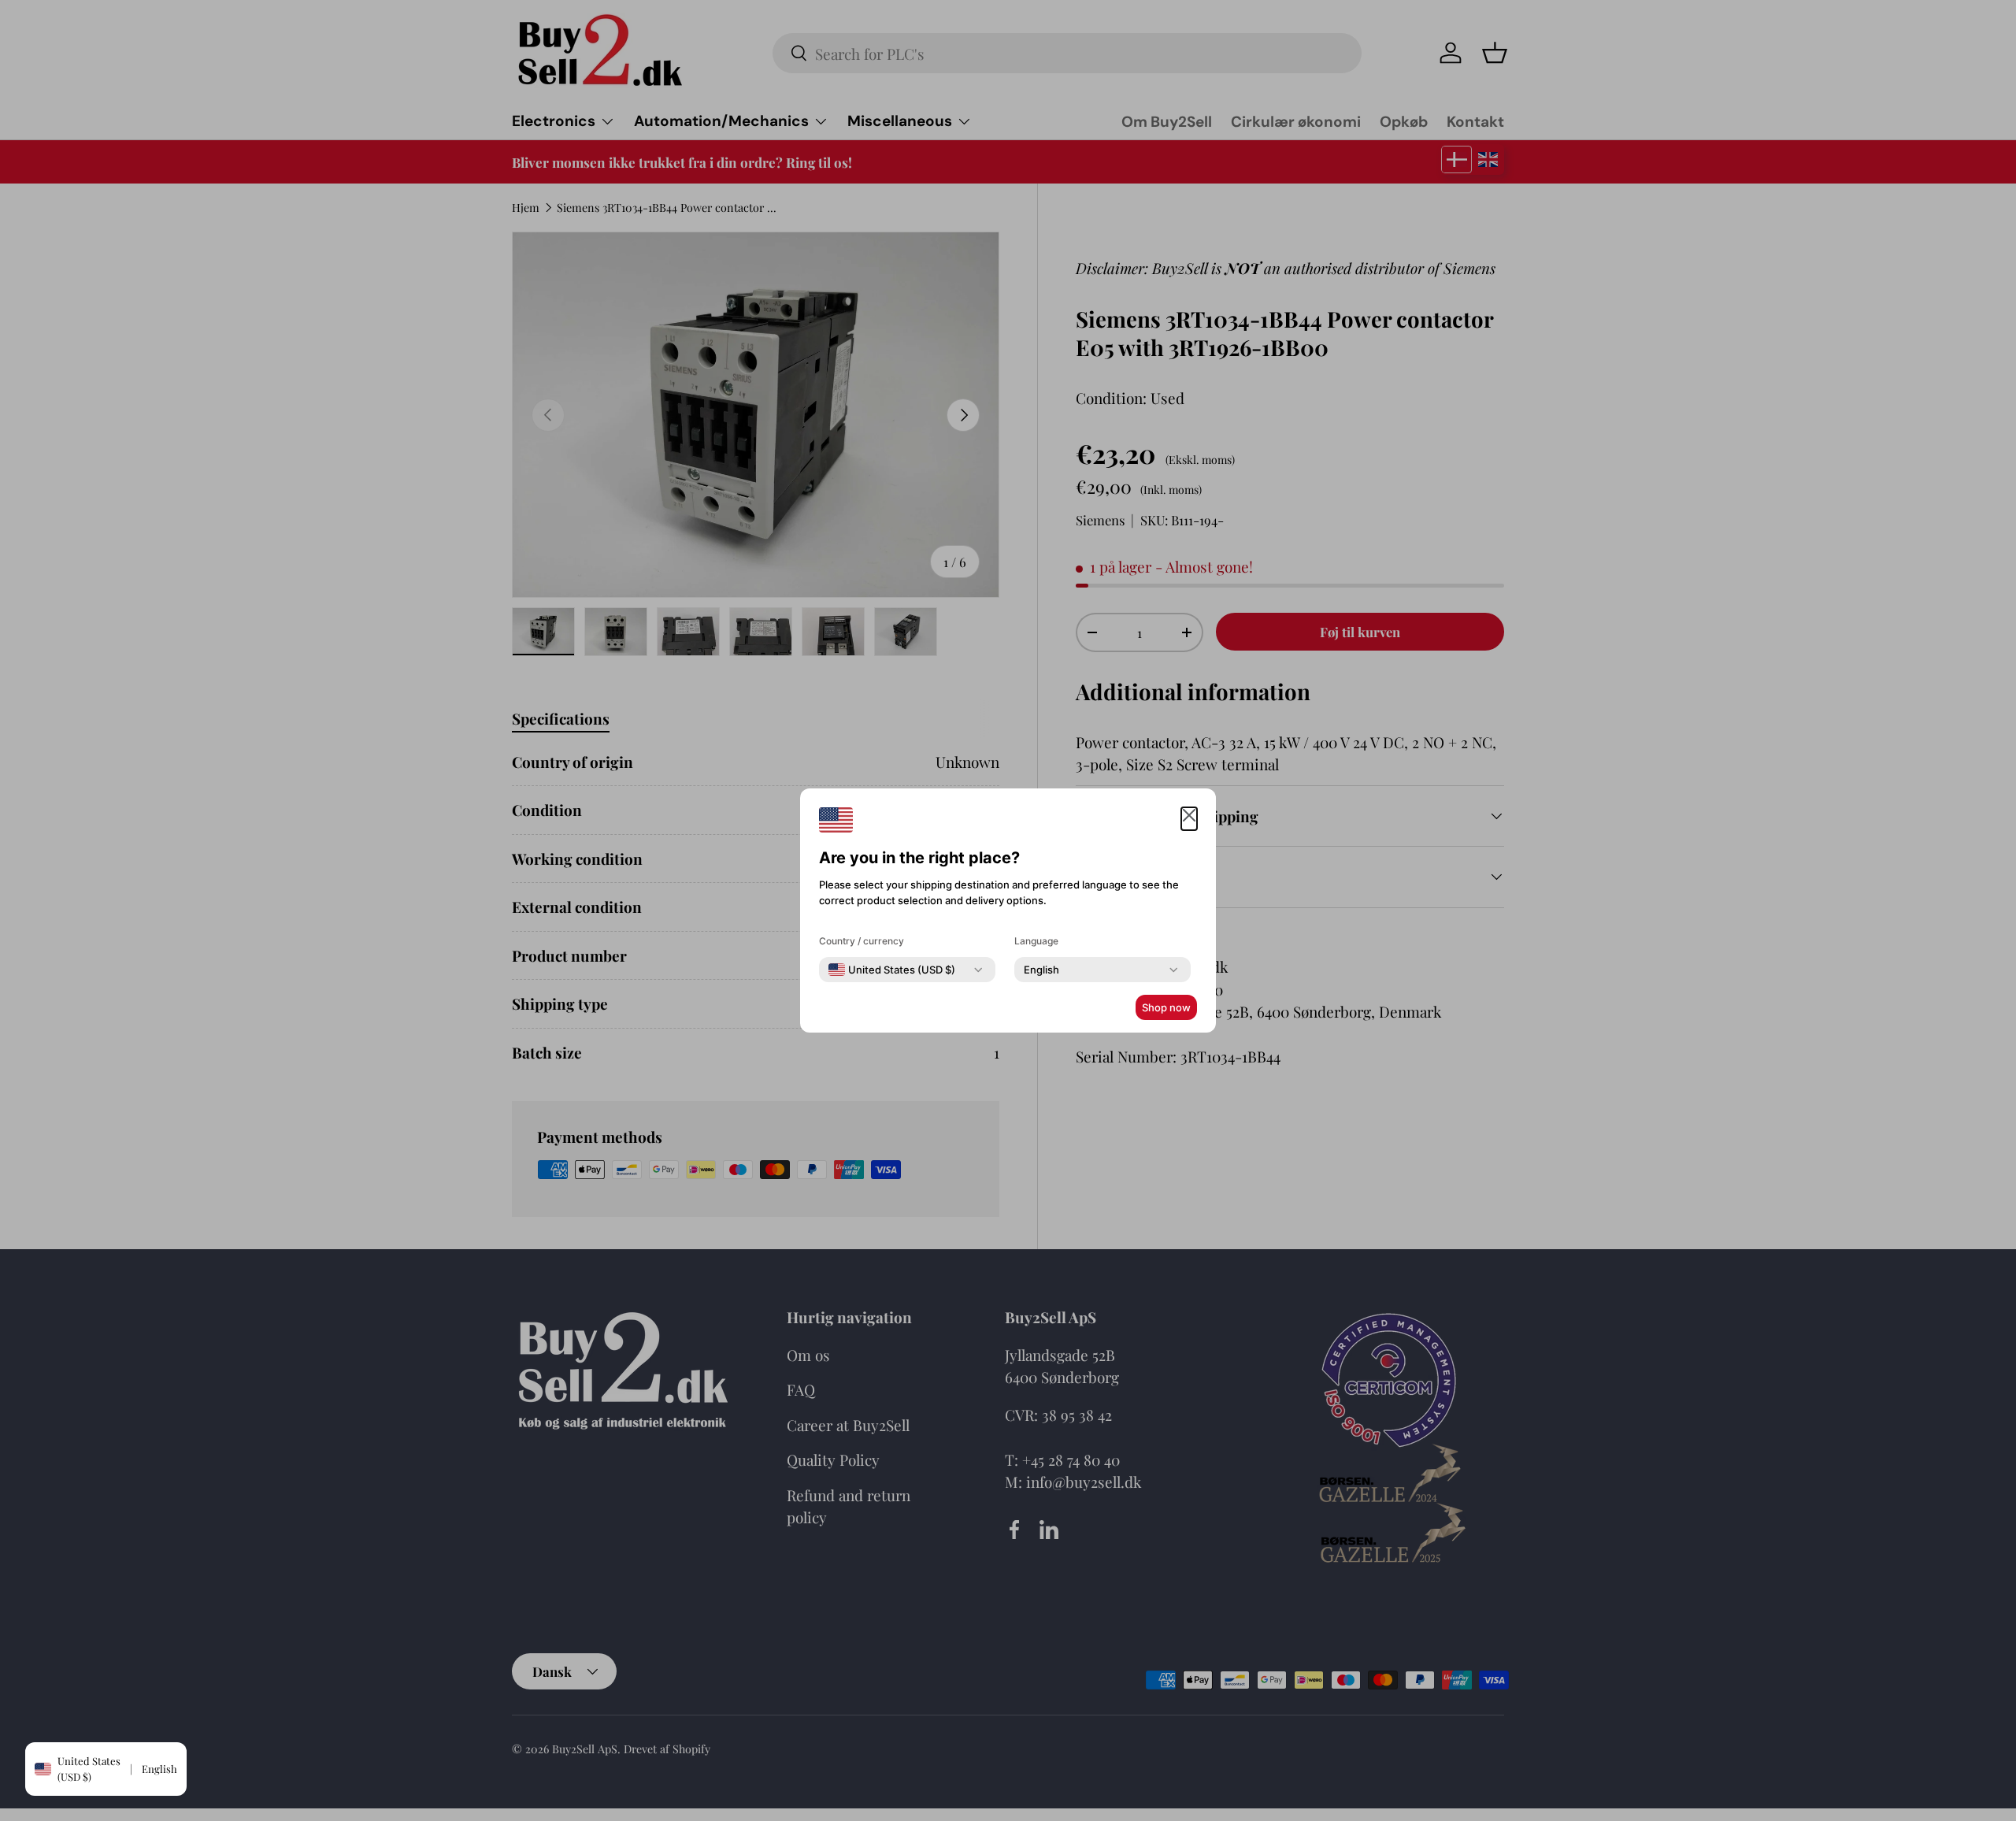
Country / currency (862, 941)
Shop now (1166, 1007)
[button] (1189, 819)
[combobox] (892, 970)
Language (1036, 941)
